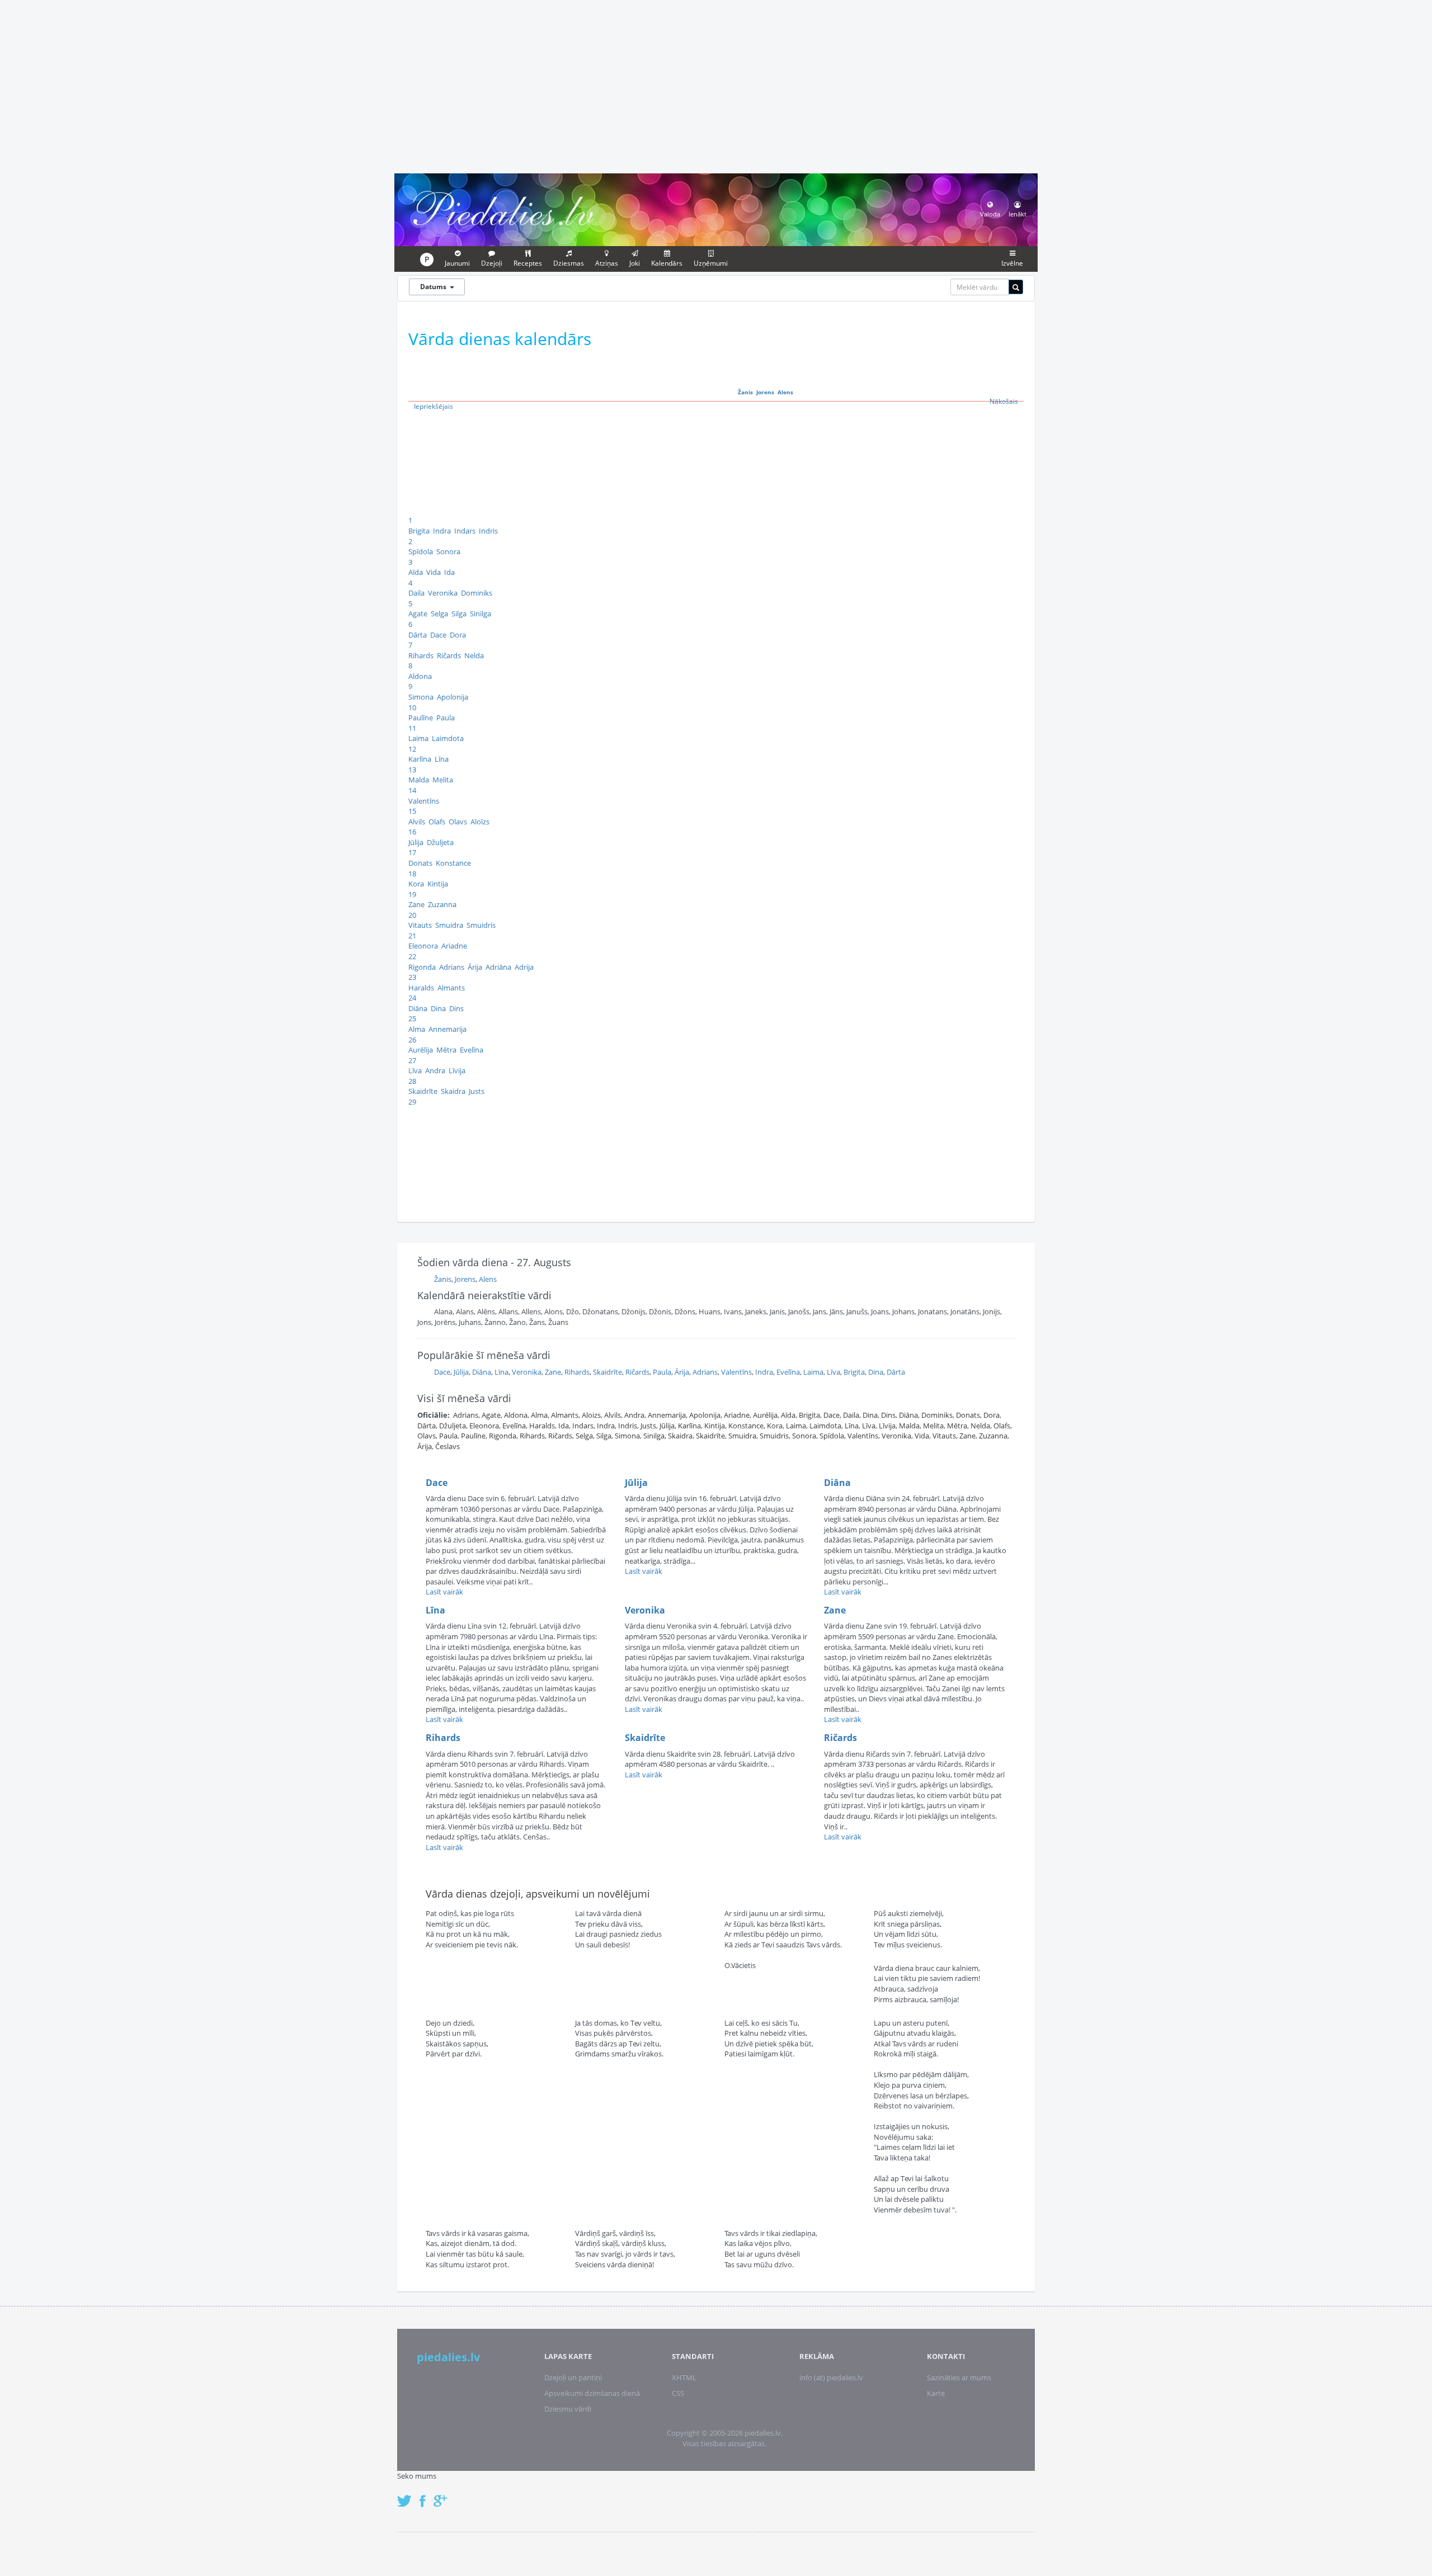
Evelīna (472, 1050)
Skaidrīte (423, 1091)
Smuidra (449, 925)
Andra (435, 1070)
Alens (785, 392)
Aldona (420, 676)
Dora (458, 635)
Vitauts (420, 925)
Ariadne (454, 946)
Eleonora (423, 946)
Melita (443, 780)
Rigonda (422, 967)
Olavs (458, 822)
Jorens (765, 392)
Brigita (419, 531)
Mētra (446, 1050)
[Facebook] (425, 2495)
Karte (936, 2393)
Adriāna (498, 967)
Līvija (457, 1070)
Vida (434, 572)
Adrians (452, 967)
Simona (421, 697)
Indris (488, 531)
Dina (438, 1008)
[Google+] (444, 2495)
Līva (415, 1070)
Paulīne (421, 718)
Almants (451, 988)
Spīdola (421, 551)
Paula (446, 718)
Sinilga (481, 614)
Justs (477, 1091)
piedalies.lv (448, 2357)
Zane (416, 904)
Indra (442, 531)
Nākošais (1004, 401)
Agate (418, 614)
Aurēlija (421, 1050)
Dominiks (477, 593)
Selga (439, 614)
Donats (420, 863)
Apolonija (453, 697)
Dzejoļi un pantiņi (573, 2377)
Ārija (475, 967)
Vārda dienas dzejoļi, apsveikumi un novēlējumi (538, 1894)
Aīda (416, 572)
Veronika (443, 593)
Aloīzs (480, 822)
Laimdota (448, 738)
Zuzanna (442, 904)
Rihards (421, 655)
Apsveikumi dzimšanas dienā (592, 2393)
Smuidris (481, 925)
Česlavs (447, 1446)
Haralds (421, 988)
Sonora (448, 551)
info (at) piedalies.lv (831, 2377)
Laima (418, 738)
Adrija (524, 967)
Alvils (417, 822)
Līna (442, 759)
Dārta (418, 635)
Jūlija (416, 842)
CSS (678, 2393)
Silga (459, 614)
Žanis (745, 392)
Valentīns (424, 801)
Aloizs (591, 1415)
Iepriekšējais (434, 406)
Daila (416, 593)
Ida (449, 572)
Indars (465, 531)
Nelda (474, 655)
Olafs (437, 822)
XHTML (684, 2377)
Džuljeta (440, 842)
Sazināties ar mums (959, 2377)
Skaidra (453, 1091)
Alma (417, 1029)
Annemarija (447, 1029)
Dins (456, 1008)
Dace (438, 635)
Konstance (453, 863)
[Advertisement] (716, 85)
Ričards (449, 655)
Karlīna (420, 759)
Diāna (418, 1008)
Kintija (438, 884)
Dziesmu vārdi (568, 2409)
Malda (419, 780)
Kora (416, 884)
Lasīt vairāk (444, 1592)
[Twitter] (407, 2495)
